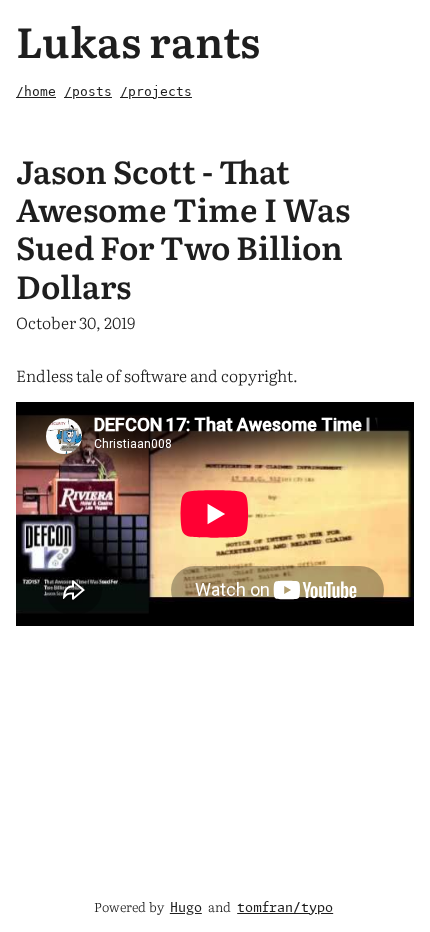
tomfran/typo (285, 908)
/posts (88, 91)
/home (36, 91)
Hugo (186, 908)
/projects (156, 91)
